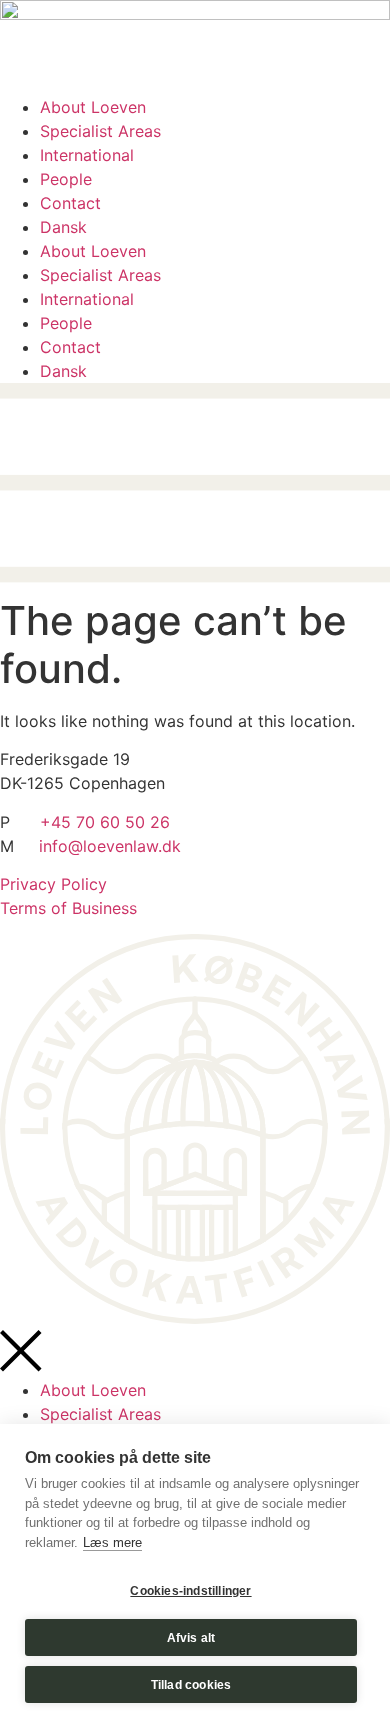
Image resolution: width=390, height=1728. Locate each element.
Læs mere (112, 1542)
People (66, 179)
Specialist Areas (100, 131)
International (87, 155)
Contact (70, 203)
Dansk (63, 227)
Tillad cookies (191, 1685)
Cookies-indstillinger (190, 1591)
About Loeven (93, 107)
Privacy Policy (53, 884)
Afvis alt (191, 1638)
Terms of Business (68, 908)
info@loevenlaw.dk (110, 846)
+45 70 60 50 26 (105, 822)
